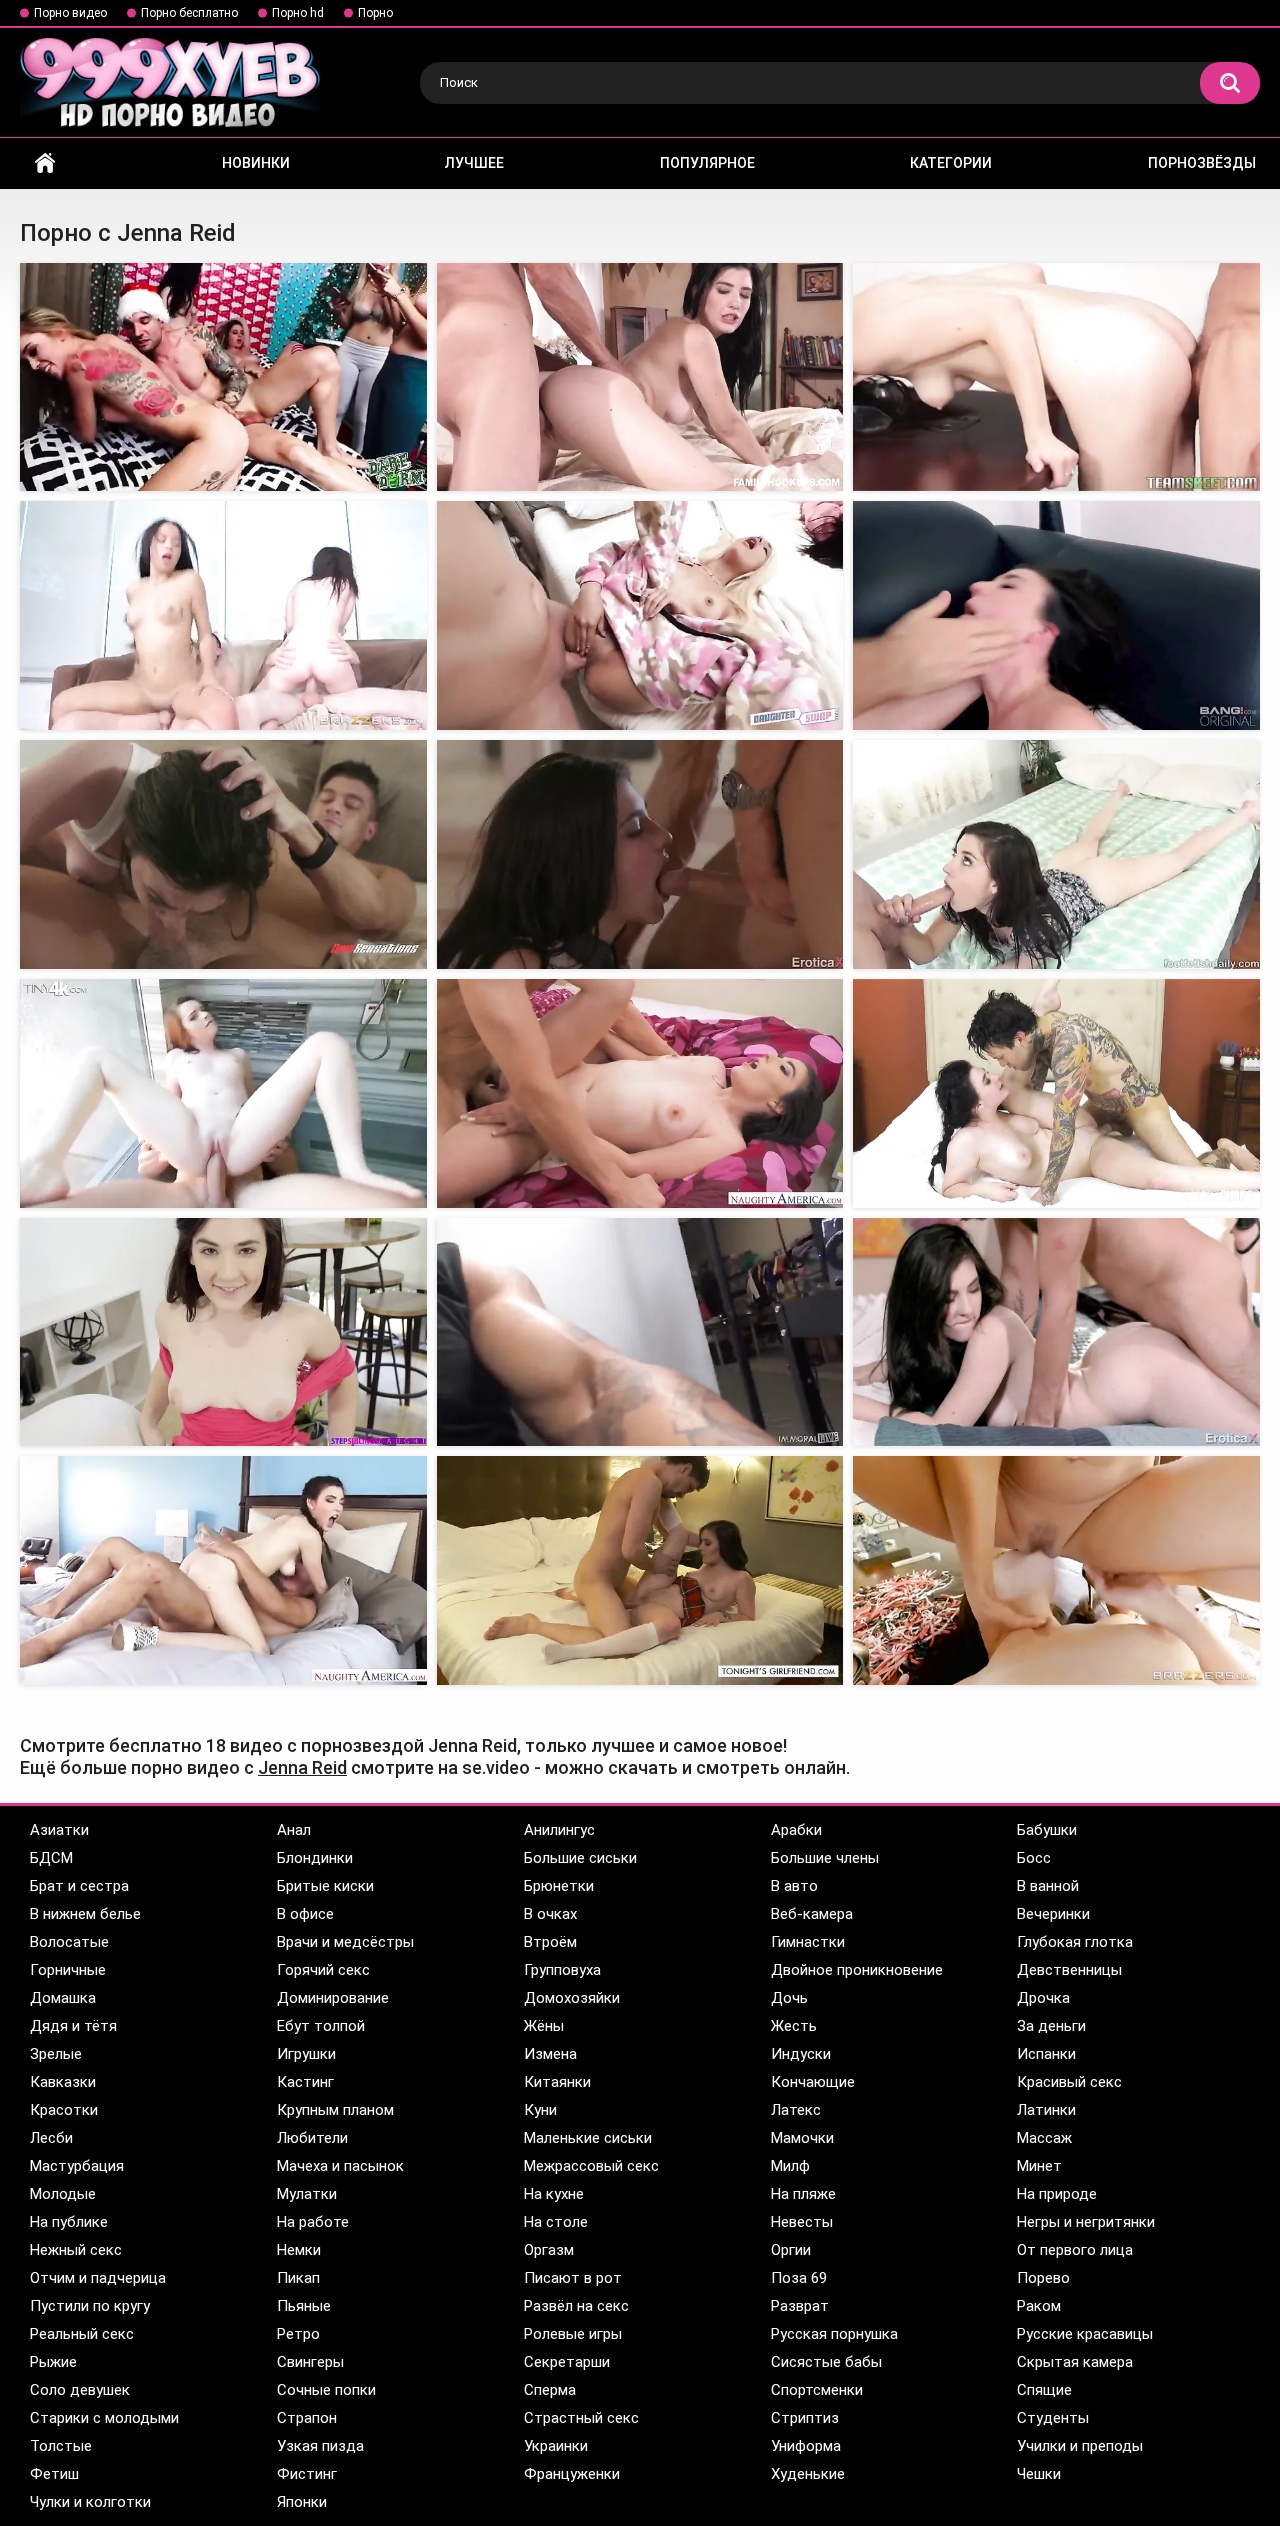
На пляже (803, 2194)
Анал (294, 1830)
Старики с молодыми (104, 2418)
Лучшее (474, 163)
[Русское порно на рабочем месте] (1056, 854)
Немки (299, 2250)
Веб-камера (812, 1914)
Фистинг (307, 2474)
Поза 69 (799, 2278)
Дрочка (1043, 1998)
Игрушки (306, 2054)
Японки (302, 2502)
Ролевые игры (573, 2334)
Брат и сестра (79, 1886)
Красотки (64, 2110)
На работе (313, 2222)
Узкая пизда (320, 2446)
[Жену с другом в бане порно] (223, 1570)
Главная (45, 163)
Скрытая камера (1075, 2362)
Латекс (796, 2110)
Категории (951, 163)
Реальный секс (82, 2334)
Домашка (63, 1998)
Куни (540, 2110)
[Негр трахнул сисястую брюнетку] (640, 377)
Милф (790, 2166)
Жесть (794, 2026)
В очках (550, 1914)
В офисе (305, 1914)
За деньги (1051, 2026)
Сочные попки (326, 2390)
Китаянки (557, 2082)
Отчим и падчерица (98, 2278)
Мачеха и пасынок (340, 2166)
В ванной (1048, 1886)
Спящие (1044, 2390)
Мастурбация (77, 2166)
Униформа (806, 2446)
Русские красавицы (1085, 2334)
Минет (1039, 2166)
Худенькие (808, 2474)
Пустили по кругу (90, 2306)
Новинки (256, 163)
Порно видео (70, 13)
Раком (1039, 2306)
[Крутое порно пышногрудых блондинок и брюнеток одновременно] (1056, 1332)
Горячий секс (323, 1970)
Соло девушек (80, 2390)
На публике (69, 2222)
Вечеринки (1053, 1914)
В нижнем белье (85, 1914)
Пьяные (304, 2306)
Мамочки (802, 2138)
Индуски (801, 2054)
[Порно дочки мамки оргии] (223, 377)
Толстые (61, 2446)
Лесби (51, 2138)
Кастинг (305, 2082)
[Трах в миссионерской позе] (640, 615)
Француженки (572, 2474)
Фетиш (54, 2474)
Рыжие (53, 2362)
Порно (375, 13)
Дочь (789, 1998)
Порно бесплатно (189, 13)
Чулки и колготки (90, 2502)
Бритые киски (325, 1886)
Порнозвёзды (1202, 163)
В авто (794, 1886)
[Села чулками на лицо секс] (640, 1570)
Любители (312, 2138)
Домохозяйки (572, 1998)
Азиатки (59, 1830)
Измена (550, 2054)
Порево (1043, 2278)
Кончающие (813, 2082)
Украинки (556, 2446)
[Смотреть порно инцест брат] (1056, 615)
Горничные (68, 1970)
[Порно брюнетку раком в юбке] (1056, 1093)
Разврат (800, 2306)
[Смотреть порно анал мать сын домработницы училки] (1056, 377)
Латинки (1046, 2110)
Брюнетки (559, 1886)
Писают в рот (573, 2278)
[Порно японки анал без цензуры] (640, 854)
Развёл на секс (576, 2306)
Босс (1034, 1858)
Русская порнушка (834, 2334)
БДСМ (51, 1858)
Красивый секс (1069, 2082)
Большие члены (825, 1858)
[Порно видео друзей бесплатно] (223, 854)
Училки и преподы (1080, 2446)
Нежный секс (76, 2250)
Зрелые (56, 2054)
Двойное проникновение (857, 1970)
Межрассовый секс (591, 2166)
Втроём (550, 1942)
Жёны (544, 2026)
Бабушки (1047, 1830)
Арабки (796, 1830)
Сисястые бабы (826, 2362)
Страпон (307, 2418)
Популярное (707, 163)
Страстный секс (581, 2418)
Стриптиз (805, 2418)
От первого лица (1075, 2250)
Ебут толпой (321, 2026)
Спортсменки (817, 2390)
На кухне (554, 2194)
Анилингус (559, 1830)
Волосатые (69, 1942)
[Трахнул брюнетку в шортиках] (640, 1093)
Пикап (298, 2278)
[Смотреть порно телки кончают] (223, 1093)
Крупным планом (335, 2110)
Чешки (1039, 2474)
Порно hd (298, 13)
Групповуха (562, 1970)
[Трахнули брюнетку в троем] (640, 1332)
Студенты (1053, 2418)
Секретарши (567, 2362)
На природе (1057, 2194)
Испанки (1046, 2054)
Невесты (802, 2222)
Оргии (791, 2250)
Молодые (63, 2194)
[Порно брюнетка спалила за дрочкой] (223, 1332)
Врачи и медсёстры (345, 1942)
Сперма (550, 2390)
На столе (556, 2222)
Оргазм (549, 2250)
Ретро (298, 2334)
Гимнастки (808, 1942)
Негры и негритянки (1086, 2222)
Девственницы (1069, 1970)
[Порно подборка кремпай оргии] (223, 615)
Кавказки (63, 2082)
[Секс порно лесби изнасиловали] (1056, 1570)
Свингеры (310, 2362)
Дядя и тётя (73, 2026)
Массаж (1044, 2138)
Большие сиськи (580, 1858)
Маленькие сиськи (588, 2138)
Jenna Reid (302, 1767)
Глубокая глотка (1075, 1942)
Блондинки (315, 1858)
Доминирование (333, 1998)
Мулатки (307, 2194)
